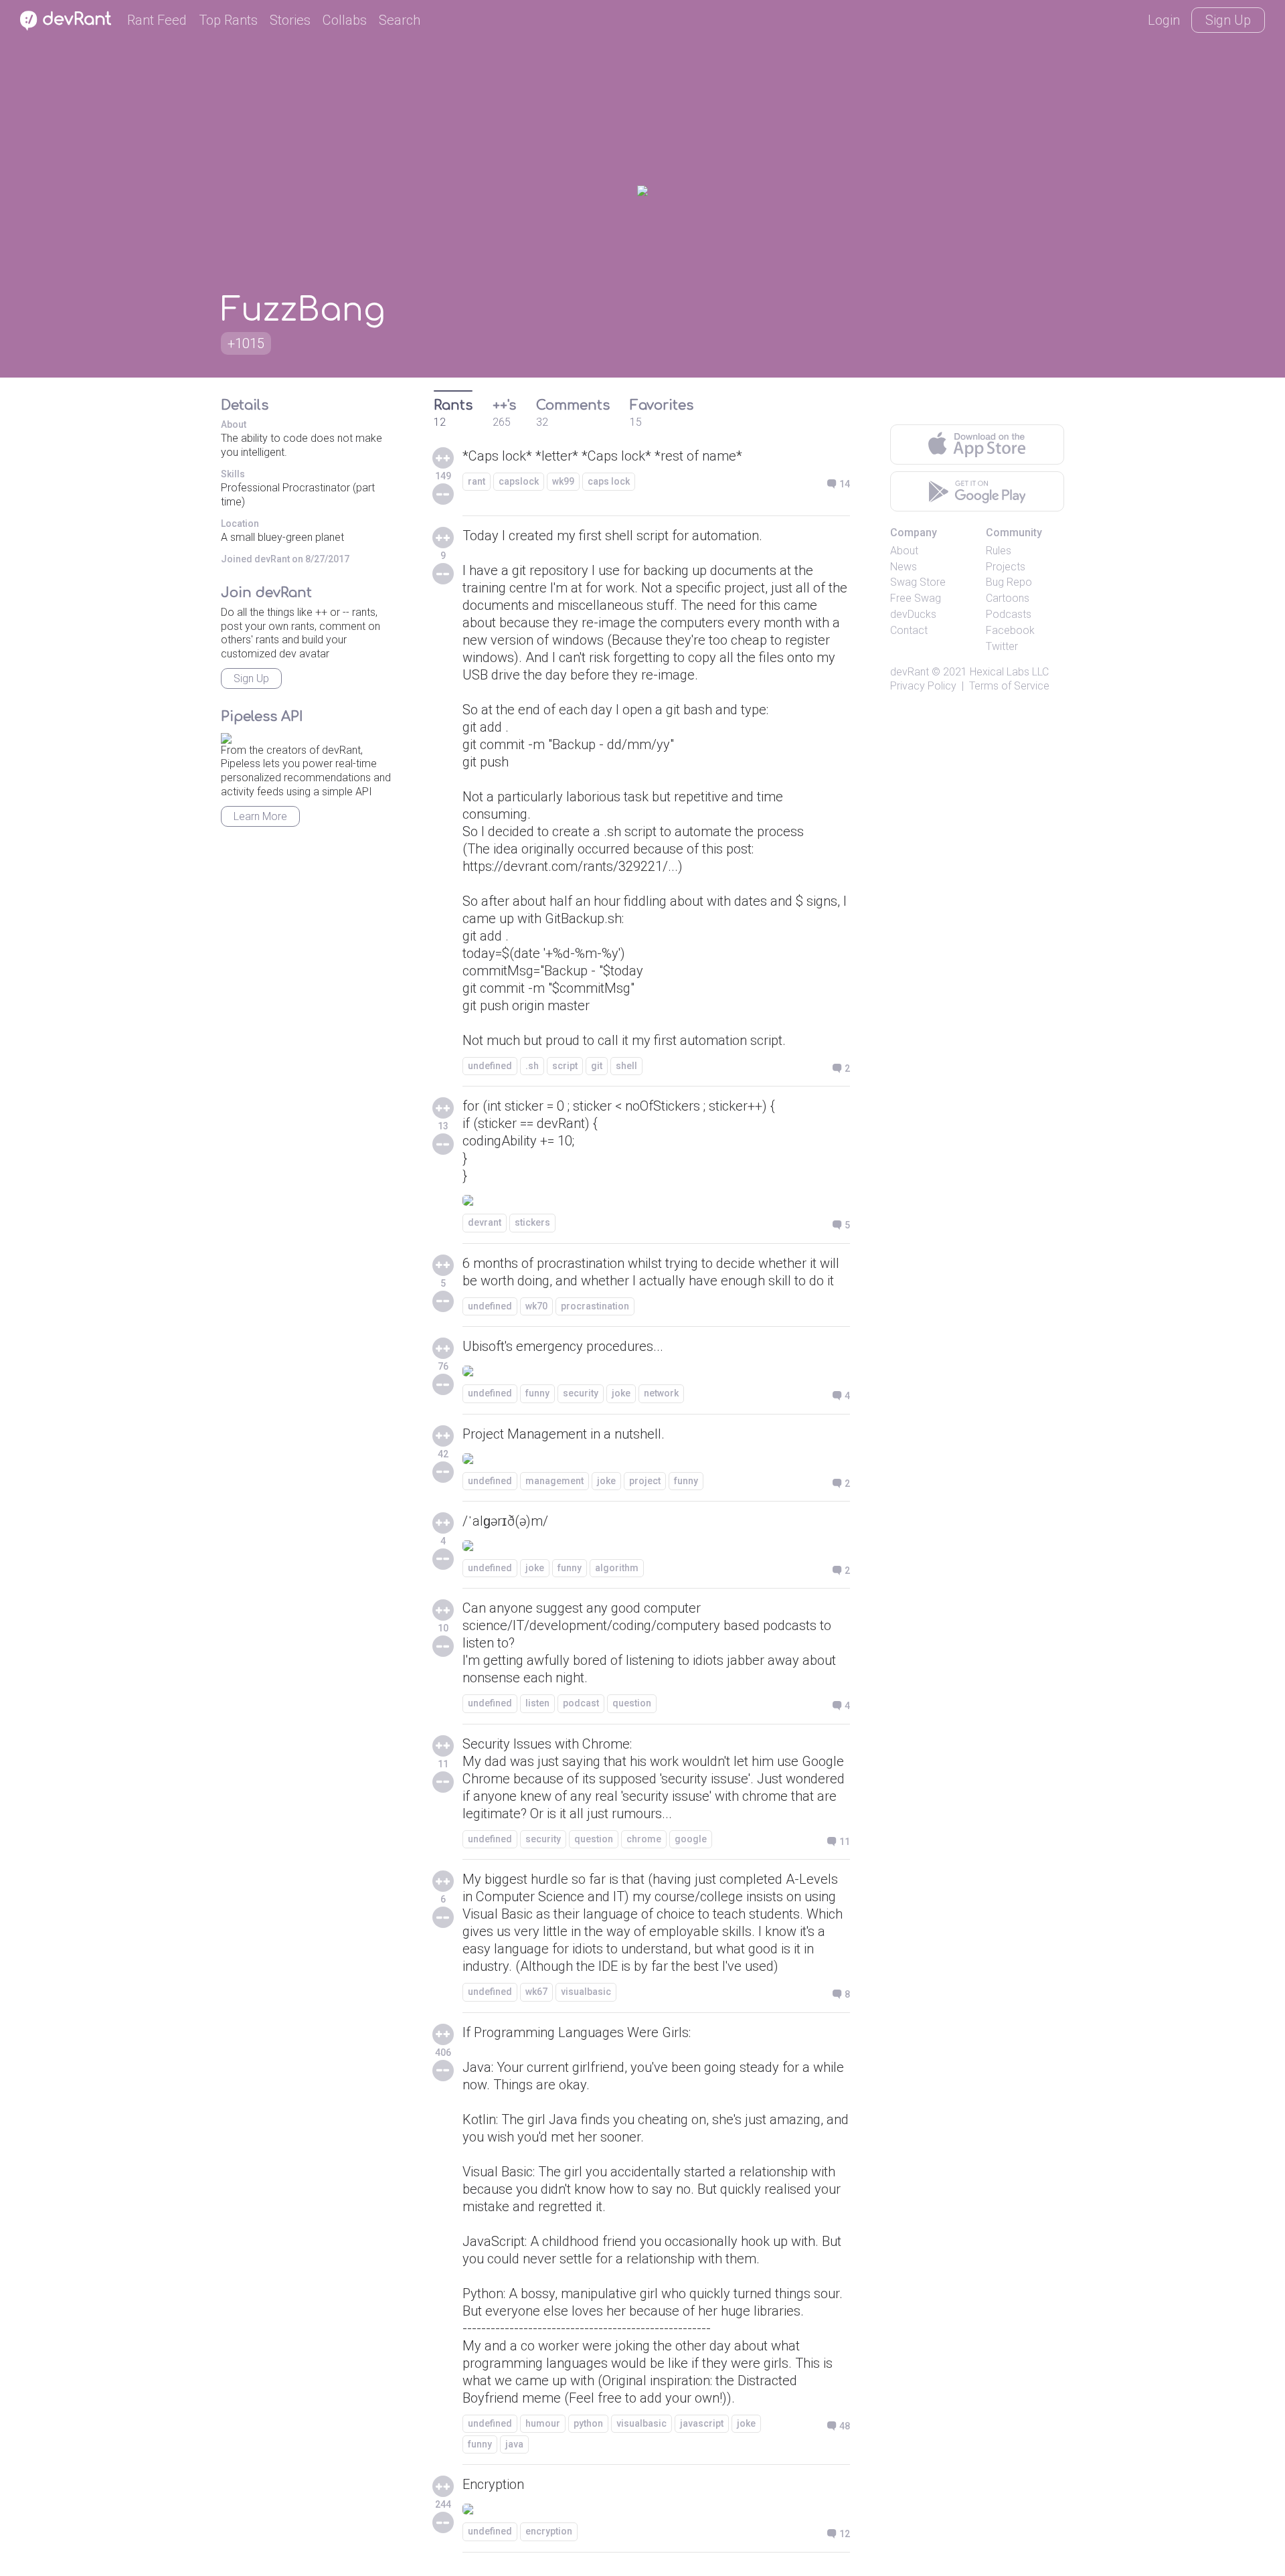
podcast (581, 1703)
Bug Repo (1009, 582)
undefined (490, 1066)
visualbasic (586, 1992)
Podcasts (1009, 614)
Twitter (1002, 646)
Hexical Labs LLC (1009, 672)
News (904, 567)
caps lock (609, 481)
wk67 (536, 1992)
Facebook (1010, 630)
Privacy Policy (923, 686)
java (514, 2444)
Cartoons (1008, 598)
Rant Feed (157, 20)
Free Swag (916, 598)
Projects (1006, 567)
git (597, 1066)
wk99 (563, 481)
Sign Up (1228, 20)
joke (621, 1393)
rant (477, 481)
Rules (999, 551)
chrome (644, 1839)
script (565, 1066)
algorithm (617, 1568)
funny (537, 1393)
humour (543, 2423)
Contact (909, 630)
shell (626, 1066)
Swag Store (918, 582)
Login (1164, 20)
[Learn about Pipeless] (226, 736)
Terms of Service (1009, 686)
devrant (485, 1222)
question (632, 1703)
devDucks (913, 614)
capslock (519, 481)
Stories (290, 20)
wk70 (536, 1306)
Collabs (345, 20)
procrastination (595, 1306)
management (554, 1481)
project (645, 1481)
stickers (532, 1222)
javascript (702, 2423)
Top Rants (228, 20)
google (691, 1839)
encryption (549, 2531)
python (588, 2423)
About (904, 551)
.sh (532, 1066)
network (661, 1393)
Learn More (260, 816)
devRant (910, 672)
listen (537, 1703)
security (581, 1393)
